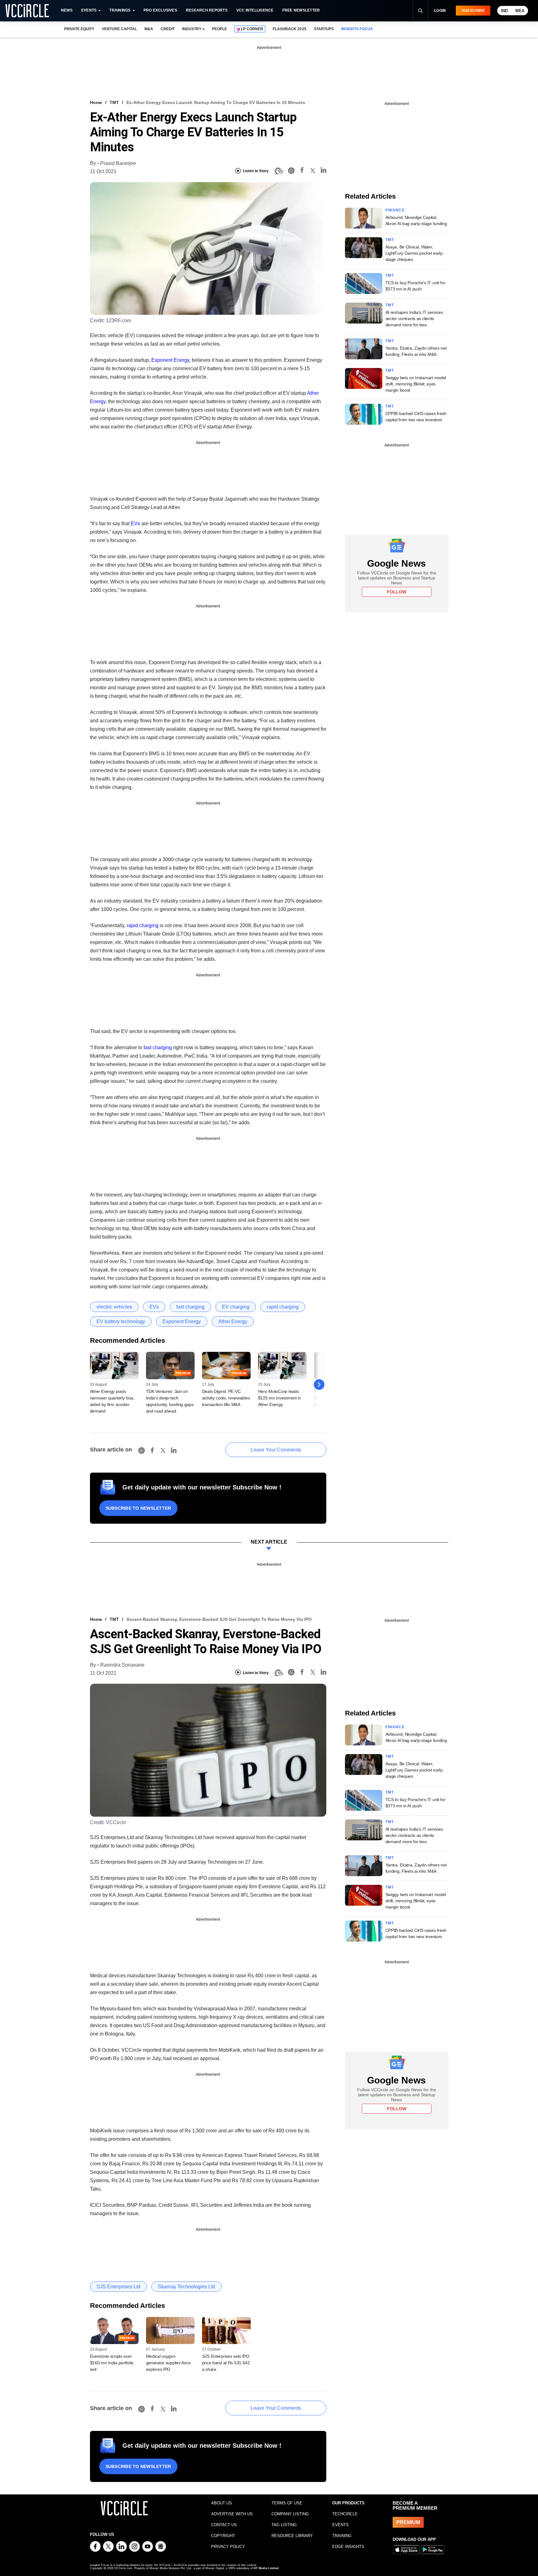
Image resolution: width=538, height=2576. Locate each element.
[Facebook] (302, 171)
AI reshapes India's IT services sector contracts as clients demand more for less (414, 318)
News (67, 10)
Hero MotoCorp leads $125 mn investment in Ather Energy (280, 1398)
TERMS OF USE (287, 2503)
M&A (149, 29)
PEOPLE (219, 29)
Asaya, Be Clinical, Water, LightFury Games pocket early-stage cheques (415, 253)
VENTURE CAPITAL (119, 29)
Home (96, 102)
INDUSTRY (192, 29)
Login (440, 11)
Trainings (120, 10)
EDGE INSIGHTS (348, 2547)
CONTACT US (224, 2525)
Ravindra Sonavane (122, 1665)
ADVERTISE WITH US (232, 2514)
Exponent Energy (170, 360)
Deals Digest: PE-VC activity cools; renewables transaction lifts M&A (226, 1398)
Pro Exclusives (160, 10)
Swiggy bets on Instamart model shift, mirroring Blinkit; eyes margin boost (416, 384)
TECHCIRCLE (345, 2514)
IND (504, 11)
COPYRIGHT (223, 2536)
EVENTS (340, 2525)
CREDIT (168, 29)
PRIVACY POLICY (228, 2547)
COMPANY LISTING (290, 2514)
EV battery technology (121, 1321)
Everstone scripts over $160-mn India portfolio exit (112, 2363)
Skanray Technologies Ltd (186, 2287)
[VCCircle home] (27, 11)
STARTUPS (324, 29)
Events (89, 10)
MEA (520, 11)
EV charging (236, 1307)
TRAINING (342, 2536)
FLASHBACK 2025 (289, 29)
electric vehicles (114, 1307)
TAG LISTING (284, 2525)
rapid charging (143, 925)
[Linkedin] (323, 171)
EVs (135, 524)
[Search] (420, 11)
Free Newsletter (301, 10)
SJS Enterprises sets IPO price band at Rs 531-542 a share (226, 2363)
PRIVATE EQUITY (79, 29)
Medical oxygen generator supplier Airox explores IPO (168, 2363)
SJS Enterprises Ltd (118, 2287)
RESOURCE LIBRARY (292, 2536)
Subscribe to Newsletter (138, 1508)
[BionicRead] (278, 171)
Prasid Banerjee (118, 163)
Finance (395, 210)
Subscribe (473, 11)
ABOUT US (222, 2503)
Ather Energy (233, 1321)
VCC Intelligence (255, 10)
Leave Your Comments (276, 1450)
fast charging (158, 1047)
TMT (114, 102)
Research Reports (207, 10)
